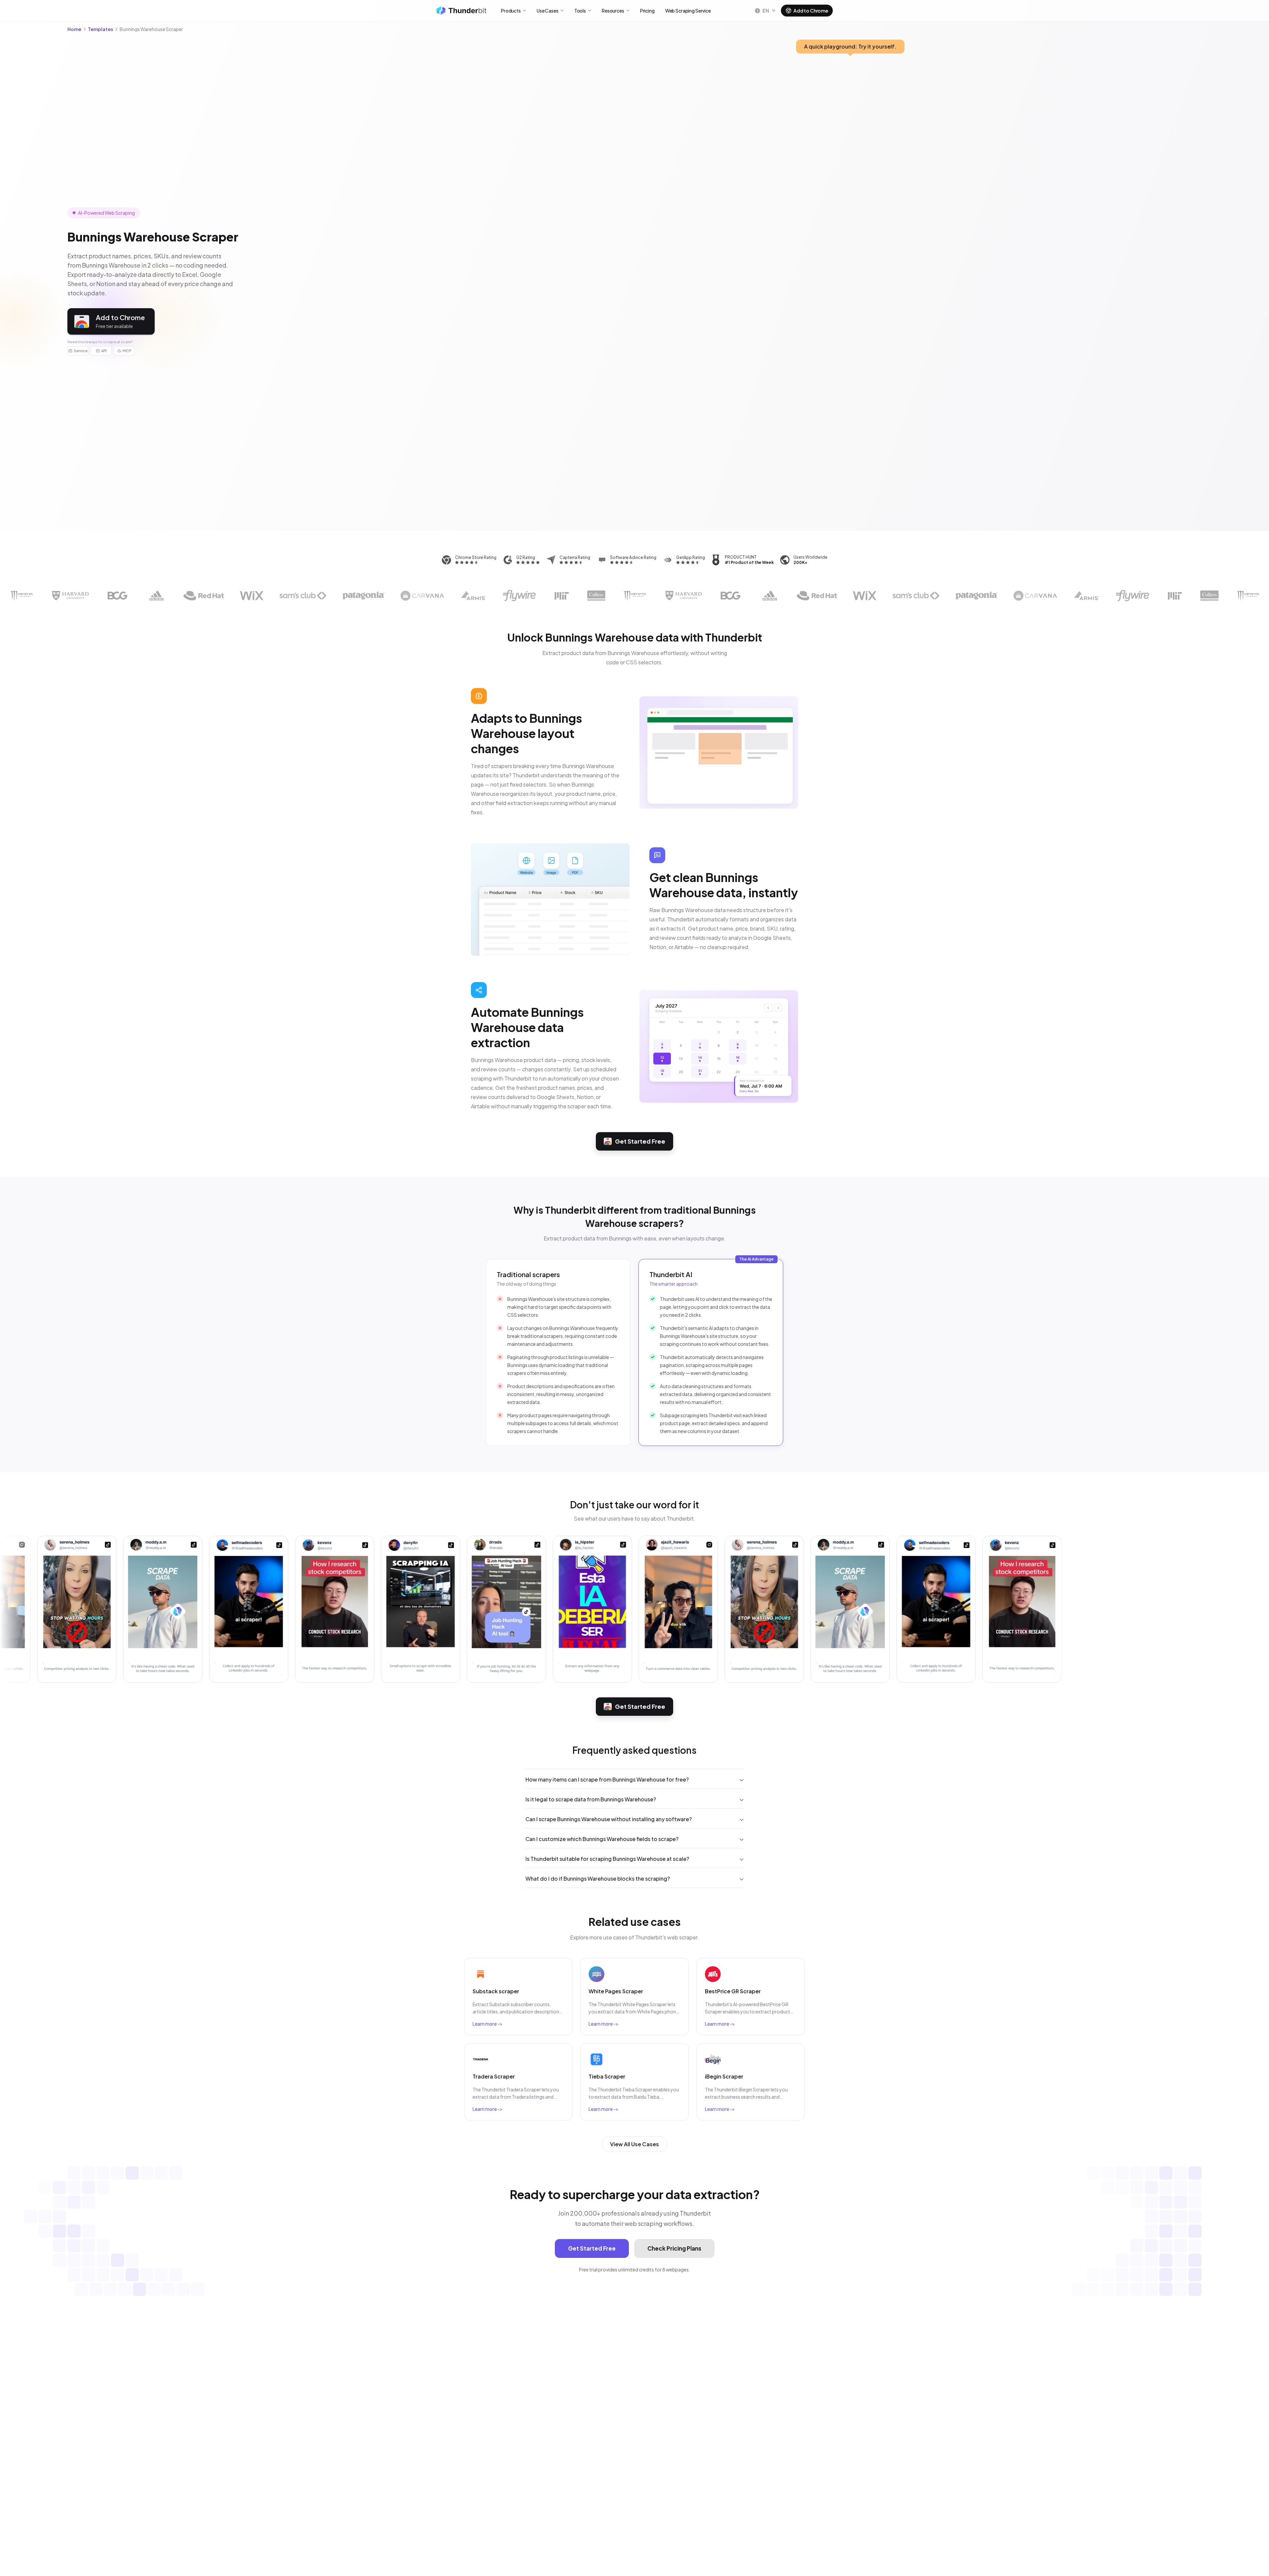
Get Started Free (640, 1141)
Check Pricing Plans (674, 2248)
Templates (100, 29)
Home (74, 29)
